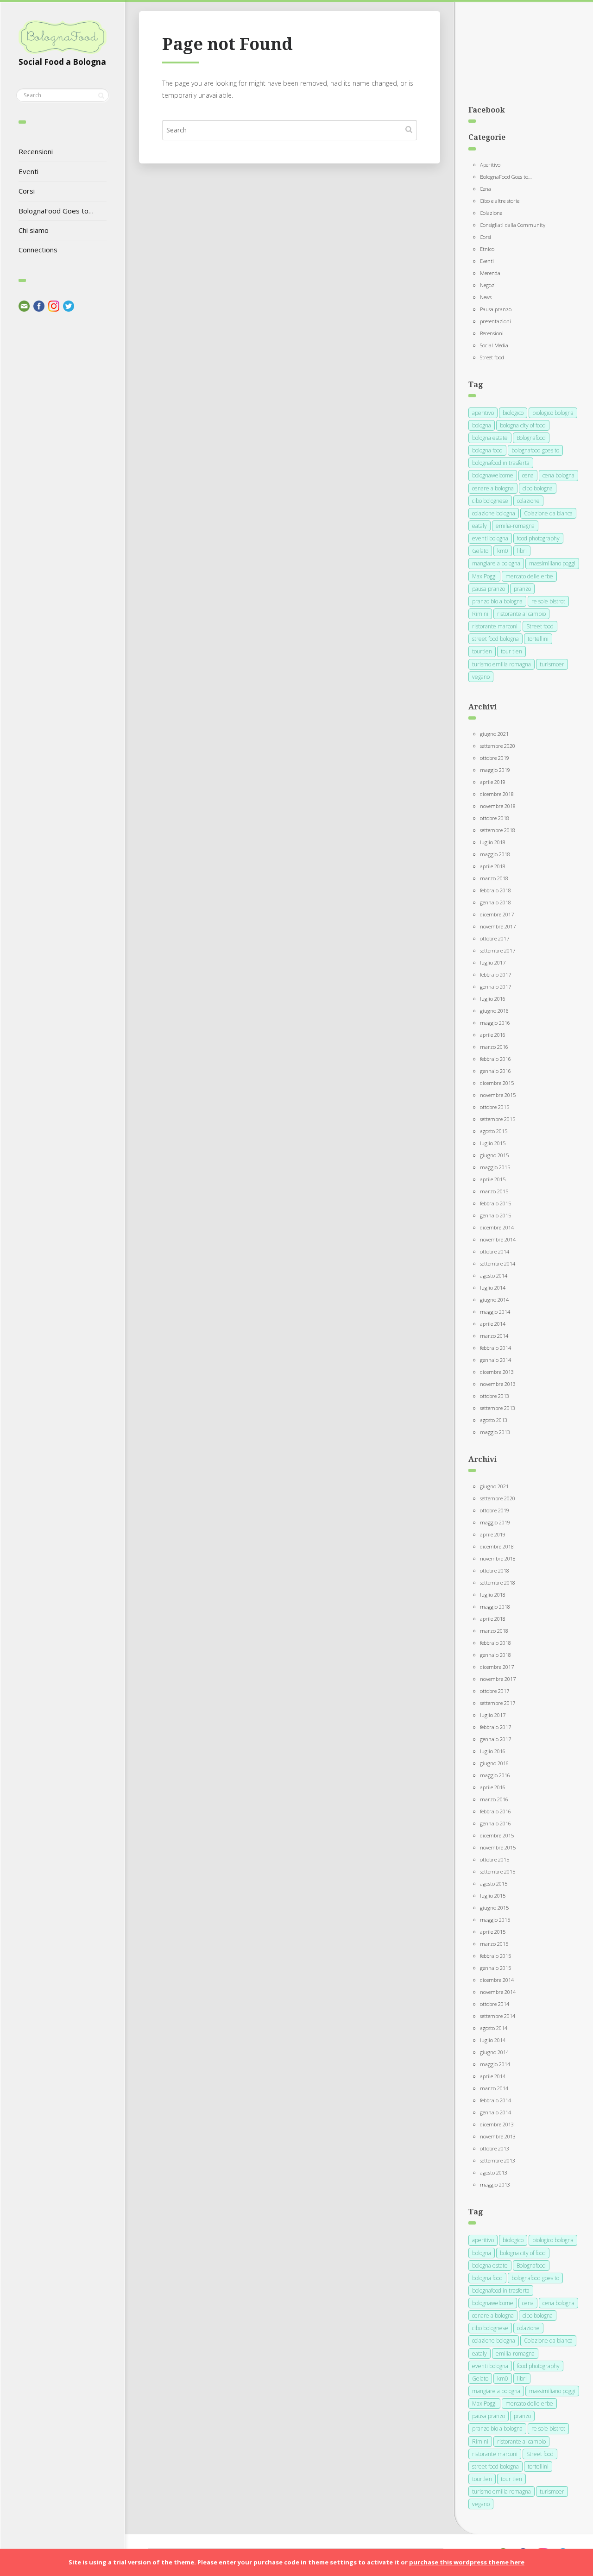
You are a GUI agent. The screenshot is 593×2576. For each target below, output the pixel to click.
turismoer (552, 664)
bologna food (487, 450)
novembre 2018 (498, 806)
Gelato (480, 551)
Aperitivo (490, 165)
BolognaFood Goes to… (56, 211)
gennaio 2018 (495, 902)
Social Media (494, 345)
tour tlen (511, 651)
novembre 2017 (498, 926)
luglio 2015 (493, 1143)
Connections (38, 250)
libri (522, 551)
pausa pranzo (489, 589)
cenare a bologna (493, 488)
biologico (513, 413)
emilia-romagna (515, 526)
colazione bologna (494, 513)
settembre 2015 (498, 1119)
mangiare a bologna (496, 563)
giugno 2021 (494, 734)
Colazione (491, 213)
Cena (486, 189)
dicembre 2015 (497, 1083)
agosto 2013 (494, 1420)
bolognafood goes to (535, 450)
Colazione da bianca (548, 513)
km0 (503, 551)
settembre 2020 (498, 746)
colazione (528, 501)
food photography (538, 538)
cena (528, 475)
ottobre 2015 (495, 1107)
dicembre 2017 (497, 914)
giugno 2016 (494, 1011)
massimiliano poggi (552, 563)
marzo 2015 (494, 1191)
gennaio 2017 (495, 987)
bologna (482, 425)
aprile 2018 (493, 866)
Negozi (488, 285)
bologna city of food (523, 425)
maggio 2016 (495, 1023)
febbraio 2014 (495, 1348)
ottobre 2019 (495, 758)
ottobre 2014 (495, 1251)
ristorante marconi (495, 626)
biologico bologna (553, 413)
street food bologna (495, 639)
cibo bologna (538, 488)
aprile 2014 (493, 1324)
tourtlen (482, 651)
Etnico (487, 249)
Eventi (28, 171)
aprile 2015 (493, 1179)
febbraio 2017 (495, 975)
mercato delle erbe (529, 576)
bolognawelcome (493, 475)
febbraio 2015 (495, 1203)
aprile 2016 (493, 1035)
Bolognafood (531, 438)
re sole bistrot (548, 601)
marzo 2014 (494, 1336)
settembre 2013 (498, 1408)
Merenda (490, 273)
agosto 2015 (494, 1131)
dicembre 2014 (497, 1227)
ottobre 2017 (495, 938)
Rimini (480, 614)
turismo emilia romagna (502, 664)
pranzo (522, 589)
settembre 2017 (498, 950)
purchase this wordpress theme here (467, 2562)
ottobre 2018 (495, 818)
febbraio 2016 (495, 1059)
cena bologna (558, 475)
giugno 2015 (494, 1155)
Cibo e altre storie (500, 201)
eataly (479, 526)
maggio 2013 (495, 1432)
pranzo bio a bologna (497, 601)
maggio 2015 (495, 1167)
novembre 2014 (498, 1239)
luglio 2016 (493, 999)
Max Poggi (484, 576)
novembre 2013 (498, 1384)
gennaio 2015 (495, 1215)
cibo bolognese (490, 501)
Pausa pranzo (496, 309)
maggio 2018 (495, 854)
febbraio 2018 (495, 890)
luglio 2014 (493, 1288)
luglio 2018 (493, 842)
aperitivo (483, 413)
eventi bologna (490, 538)
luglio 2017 (493, 962)
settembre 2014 (498, 1263)
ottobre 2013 (495, 1396)
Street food (492, 357)
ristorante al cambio (521, 614)
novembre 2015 (498, 1095)
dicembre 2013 (497, 1372)
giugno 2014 (494, 1300)
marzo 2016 (494, 1047)
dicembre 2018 (497, 794)
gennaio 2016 (495, 1071)
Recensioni (36, 151)
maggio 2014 (495, 1312)
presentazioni (495, 321)
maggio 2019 (495, 770)
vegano (481, 677)
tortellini (538, 639)
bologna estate (490, 438)
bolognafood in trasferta (501, 463)
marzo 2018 (494, 878)
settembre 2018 (498, 830)
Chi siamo (34, 230)
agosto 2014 (494, 1275)
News (486, 297)
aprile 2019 (493, 782)
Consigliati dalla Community (513, 225)
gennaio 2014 (495, 1360)
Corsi (27, 191)
